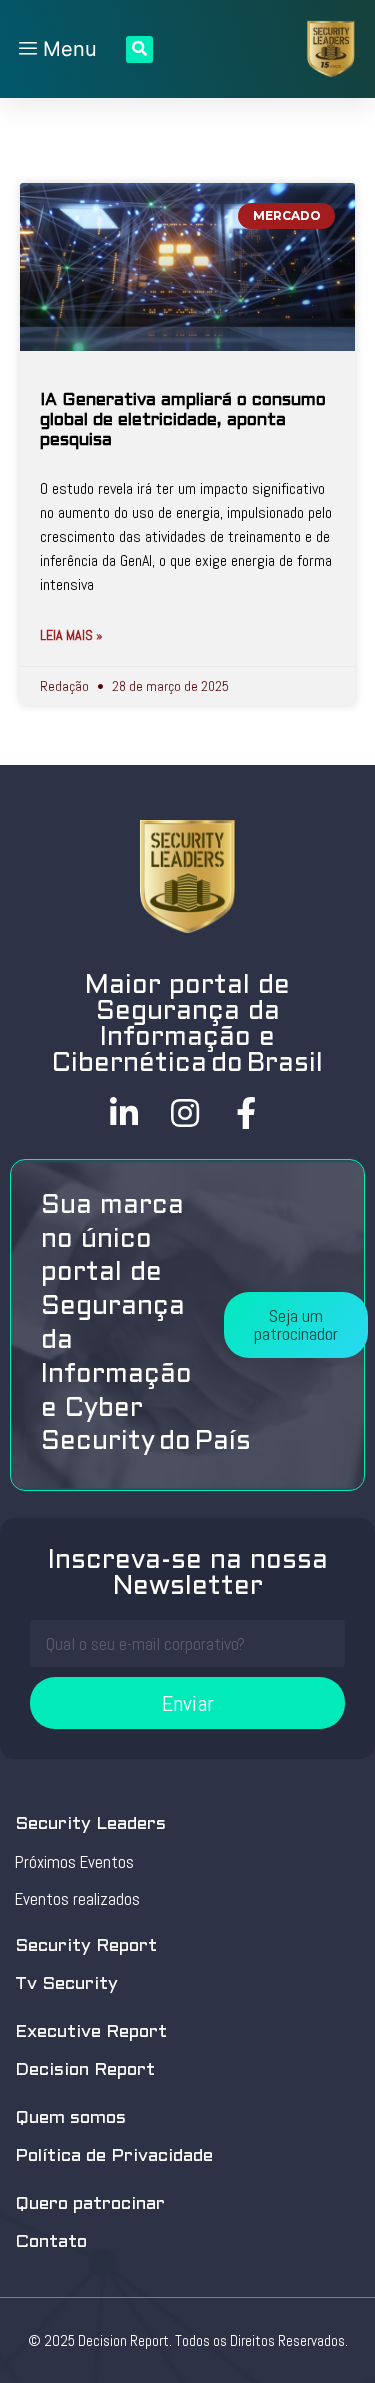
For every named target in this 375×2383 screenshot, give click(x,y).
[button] (296, 1325)
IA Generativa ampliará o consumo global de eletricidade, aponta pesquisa (183, 421)
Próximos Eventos (74, 1862)
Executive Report (91, 2032)
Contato (51, 2242)
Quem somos (70, 2118)
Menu (67, 49)
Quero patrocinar (90, 2204)
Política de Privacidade (114, 2156)
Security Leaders (90, 1824)
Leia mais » (71, 635)
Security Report (86, 1946)
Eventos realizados (77, 1899)
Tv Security (66, 1984)
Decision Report (85, 2070)
